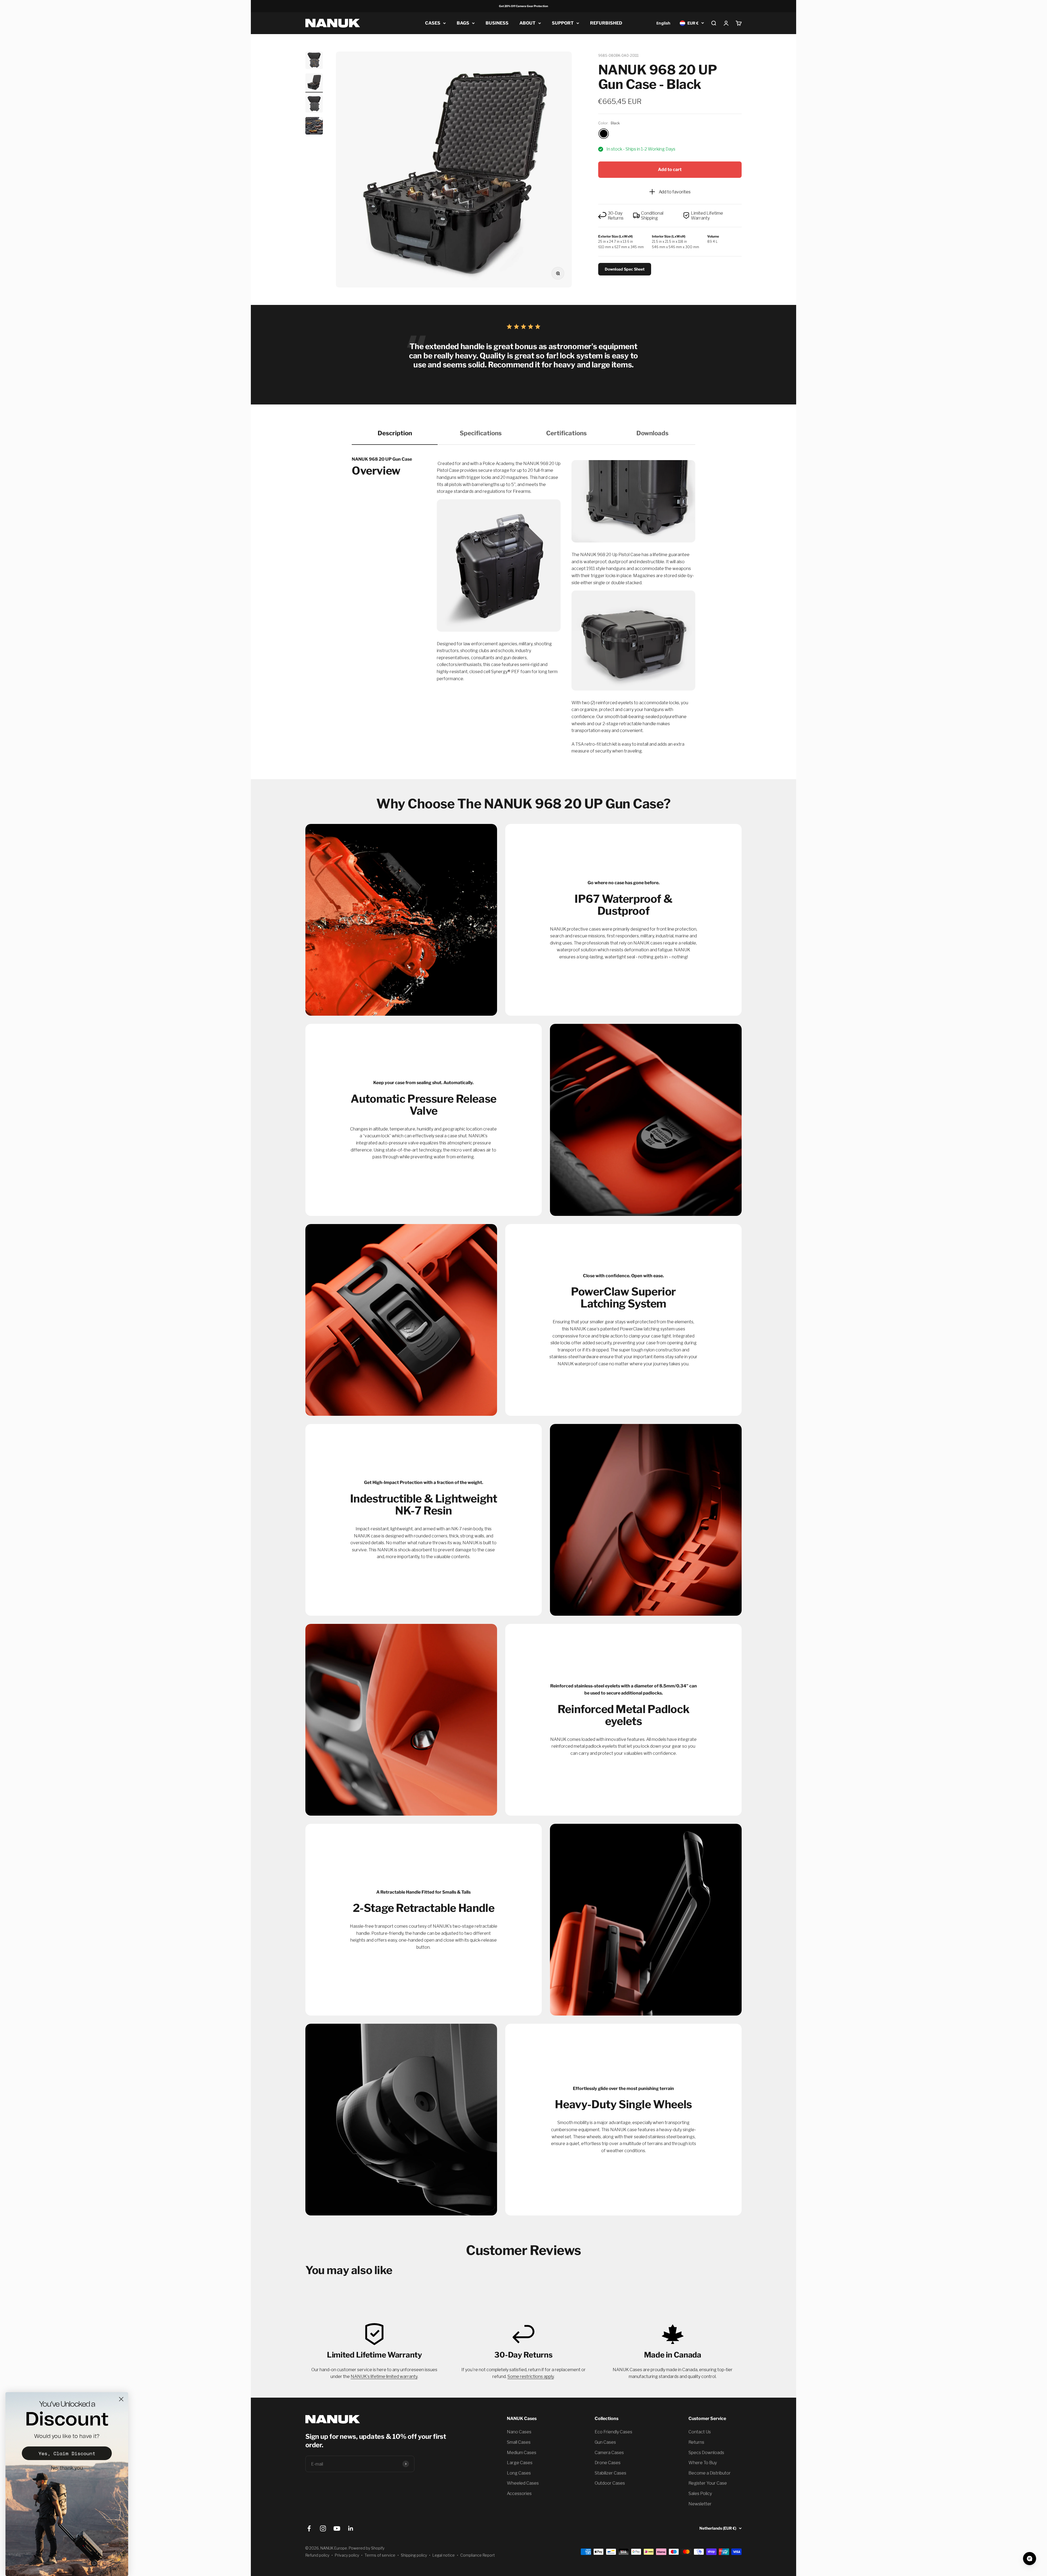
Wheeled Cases (523, 2483)
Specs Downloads (706, 2453)
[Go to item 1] (314, 61)
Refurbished (606, 23)
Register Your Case (708, 2483)
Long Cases (519, 2473)
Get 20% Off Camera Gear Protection (523, 6)
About (527, 23)
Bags (463, 23)
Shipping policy (414, 2555)
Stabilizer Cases (610, 2473)
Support (563, 23)
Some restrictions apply (531, 2376)
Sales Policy (700, 2493)
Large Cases (520, 2463)
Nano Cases (519, 2432)
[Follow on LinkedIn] (351, 2528)
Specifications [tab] (481, 433)
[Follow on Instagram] (323, 2528)
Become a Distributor (710, 2473)
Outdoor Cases (610, 2483)
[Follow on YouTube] (337, 2528)
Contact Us (700, 2432)
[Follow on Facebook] (309, 2528)
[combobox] (663, 23)
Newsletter (700, 2504)
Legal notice (444, 2555)
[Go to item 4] (314, 127)
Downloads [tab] (652, 433)
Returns (696, 2442)
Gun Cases (605, 2442)
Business (497, 23)
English (663, 23)
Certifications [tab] (566, 433)
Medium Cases (522, 2453)
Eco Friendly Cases (613, 2432)
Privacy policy (347, 2555)
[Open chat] (1030, 2559)
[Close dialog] (121, 2399)
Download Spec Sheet (625, 269)
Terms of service (380, 2555)
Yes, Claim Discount (67, 2453)
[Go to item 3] (314, 105)
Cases (433, 23)
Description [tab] (395, 433)
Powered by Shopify (367, 2548)
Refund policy (317, 2555)
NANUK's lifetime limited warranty (384, 2376)
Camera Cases (609, 2453)
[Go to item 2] (314, 83)
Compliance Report (478, 2555)
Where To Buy (703, 2463)
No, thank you (67, 2468)
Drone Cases (608, 2463)
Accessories (519, 2493)
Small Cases (519, 2442)
